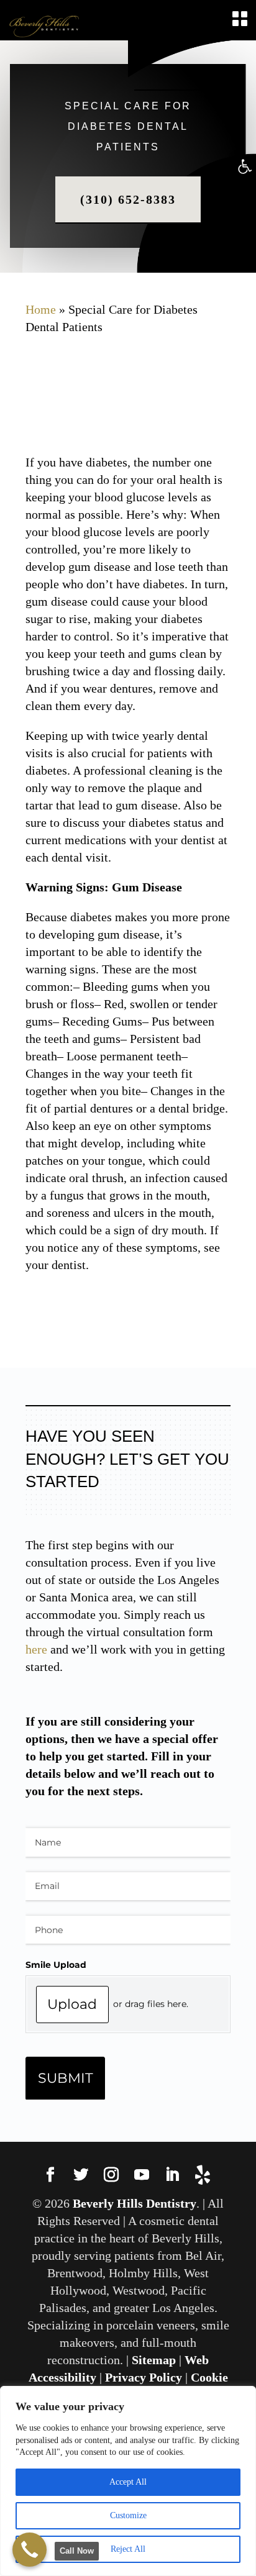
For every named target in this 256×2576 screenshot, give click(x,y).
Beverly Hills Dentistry (135, 2203)
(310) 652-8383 (128, 199)
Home (41, 309)
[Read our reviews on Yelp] (203, 2176)
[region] (128, 2481)
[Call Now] (30, 2550)
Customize (128, 2515)
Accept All (128, 2482)
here (36, 1649)
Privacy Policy (144, 2377)
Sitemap (154, 2360)
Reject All (128, 2549)
